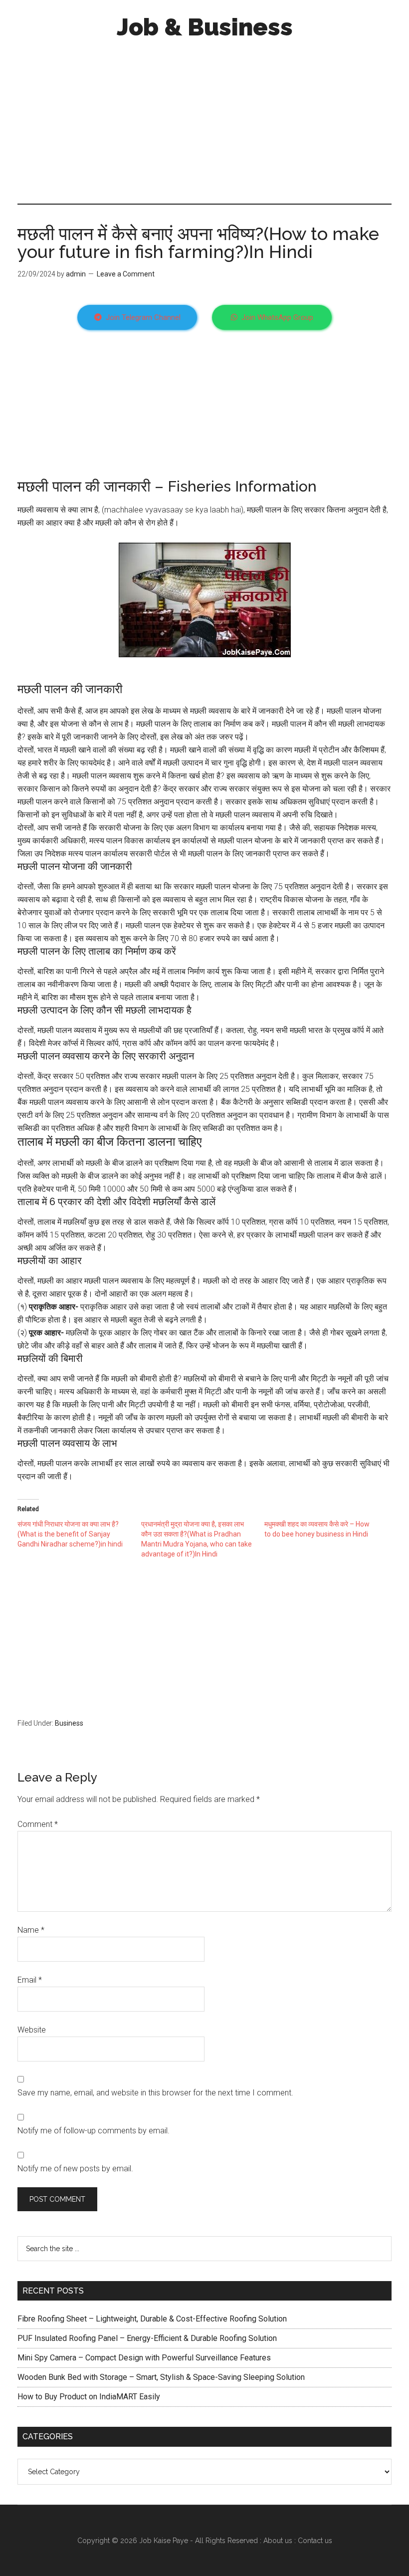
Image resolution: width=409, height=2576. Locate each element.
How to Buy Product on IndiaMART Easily (89, 2397)
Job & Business (205, 27)
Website (32, 2030)
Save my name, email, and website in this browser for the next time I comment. (155, 2093)
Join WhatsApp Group (277, 317)
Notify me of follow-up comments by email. (94, 2131)
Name (31, 1930)
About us (278, 2541)
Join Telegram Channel (143, 317)
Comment (38, 1824)
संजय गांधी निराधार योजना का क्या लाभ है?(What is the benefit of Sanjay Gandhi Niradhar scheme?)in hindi (70, 1534)
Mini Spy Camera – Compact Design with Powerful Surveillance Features (144, 2358)
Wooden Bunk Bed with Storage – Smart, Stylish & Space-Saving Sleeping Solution (161, 2377)
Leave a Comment (126, 274)
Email (30, 1980)
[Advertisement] (204, 119)
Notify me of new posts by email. (75, 2169)
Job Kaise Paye (164, 2541)
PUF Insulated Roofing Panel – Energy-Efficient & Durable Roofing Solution (147, 2338)
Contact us (315, 2541)
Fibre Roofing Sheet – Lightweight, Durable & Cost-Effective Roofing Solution (152, 2319)
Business (69, 1723)
